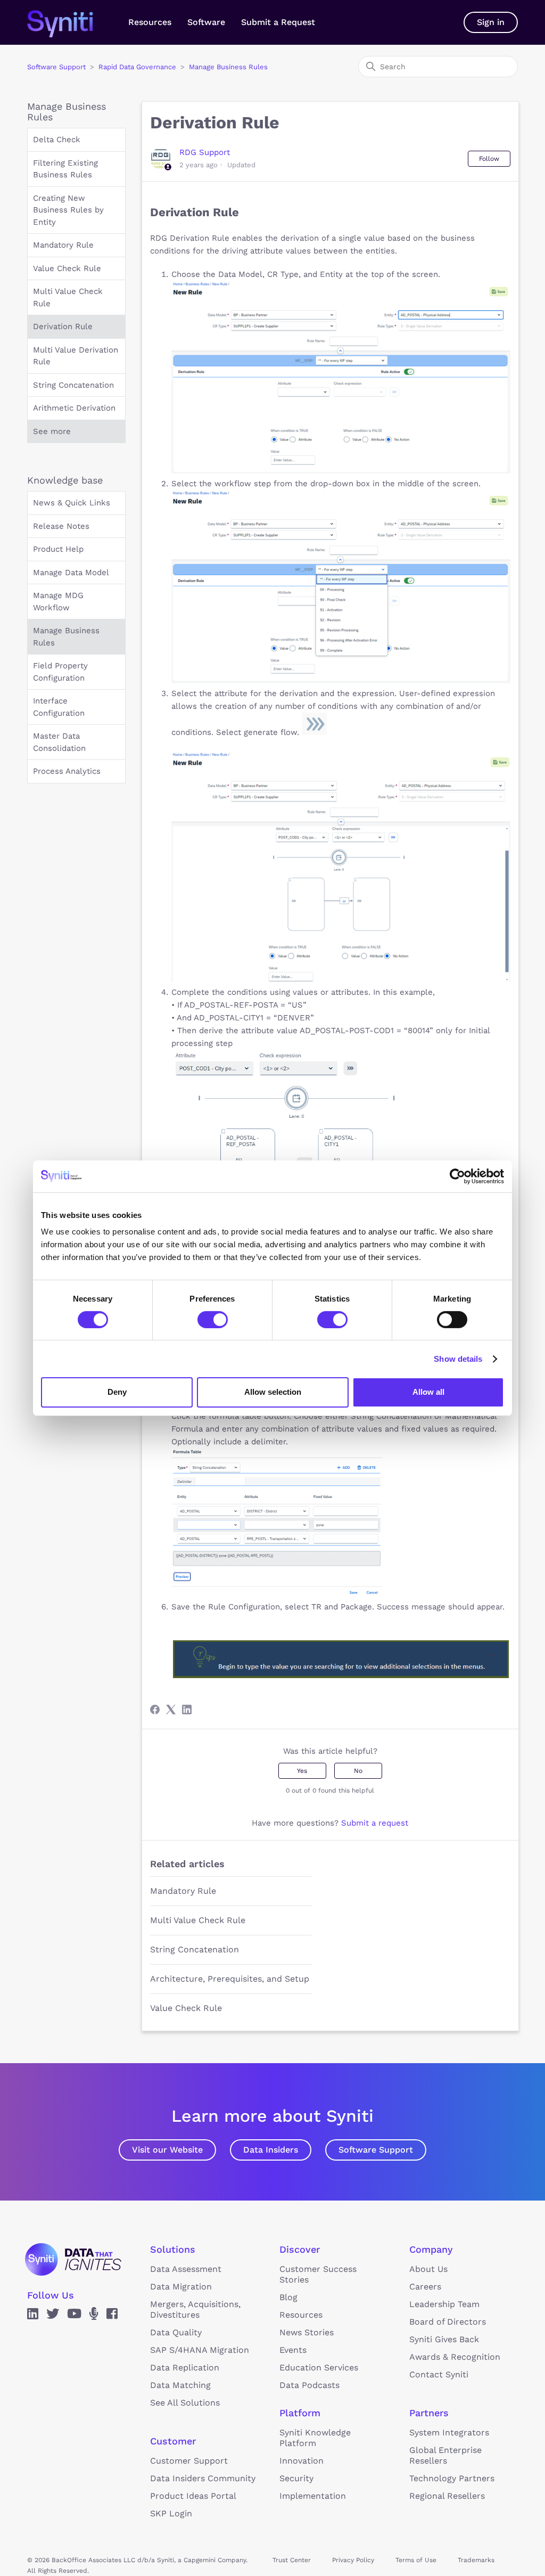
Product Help (58, 549)
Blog (288, 2297)
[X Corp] (171, 1710)
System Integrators (449, 2432)
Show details (458, 1359)
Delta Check (57, 140)
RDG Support (205, 152)
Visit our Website (167, 2150)
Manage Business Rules (228, 67)
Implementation (313, 2496)
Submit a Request (278, 22)
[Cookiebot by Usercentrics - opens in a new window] (457, 1176)
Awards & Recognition (455, 2357)
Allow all (428, 1392)
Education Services (319, 2368)
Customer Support (189, 2461)
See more (52, 431)
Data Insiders (271, 2150)
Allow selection (273, 1392)
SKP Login (171, 2513)
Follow (489, 159)
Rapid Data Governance (137, 67)
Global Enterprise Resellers (445, 2455)
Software (206, 22)
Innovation (302, 2461)
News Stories (307, 2332)
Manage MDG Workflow (58, 602)
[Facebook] (155, 1710)
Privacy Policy (353, 2560)
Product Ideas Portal (193, 2496)
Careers (425, 2287)
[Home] (71, 22)
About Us (428, 2269)
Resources (150, 22)
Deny (117, 1392)
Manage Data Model (71, 573)
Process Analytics (67, 771)
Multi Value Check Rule (68, 297)
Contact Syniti (439, 2374)
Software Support (56, 67)
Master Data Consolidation (59, 742)
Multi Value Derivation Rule (76, 356)
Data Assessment (186, 2269)
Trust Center (292, 2560)
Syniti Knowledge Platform (315, 2438)
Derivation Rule (63, 326)
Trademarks (476, 2560)
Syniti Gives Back (444, 2339)
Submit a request (375, 1823)
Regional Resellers (447, 2496)
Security (296, 2478)
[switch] (213, 1320)
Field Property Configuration (60, 672)
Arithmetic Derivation (74, 408)
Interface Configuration (59, 707)
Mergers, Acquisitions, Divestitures (195, 2309)
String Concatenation (73, 385)
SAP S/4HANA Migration (200, 2350)
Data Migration (181, 2287)
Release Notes (61, 526)
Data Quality (176, 2332)
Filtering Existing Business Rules (65, 169)
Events (293, 2350)
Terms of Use (416, 2560)
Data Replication (185, 2368)
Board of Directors (448, 2322)
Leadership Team (444, 2304)
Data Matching (180, 2385)
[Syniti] (73, 2259)
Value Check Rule (67, 268)
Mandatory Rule (63, 245)
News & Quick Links (72, 503)
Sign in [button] (491, 22)
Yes (302, 1771)
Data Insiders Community (203, 2478)
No (358, 1771)
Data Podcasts (309, 2385)
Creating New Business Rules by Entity (68, 210)
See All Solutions (185, 2403)
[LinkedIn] (187, 1710)
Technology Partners (452, 2478)
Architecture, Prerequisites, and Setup (230, 1979)
